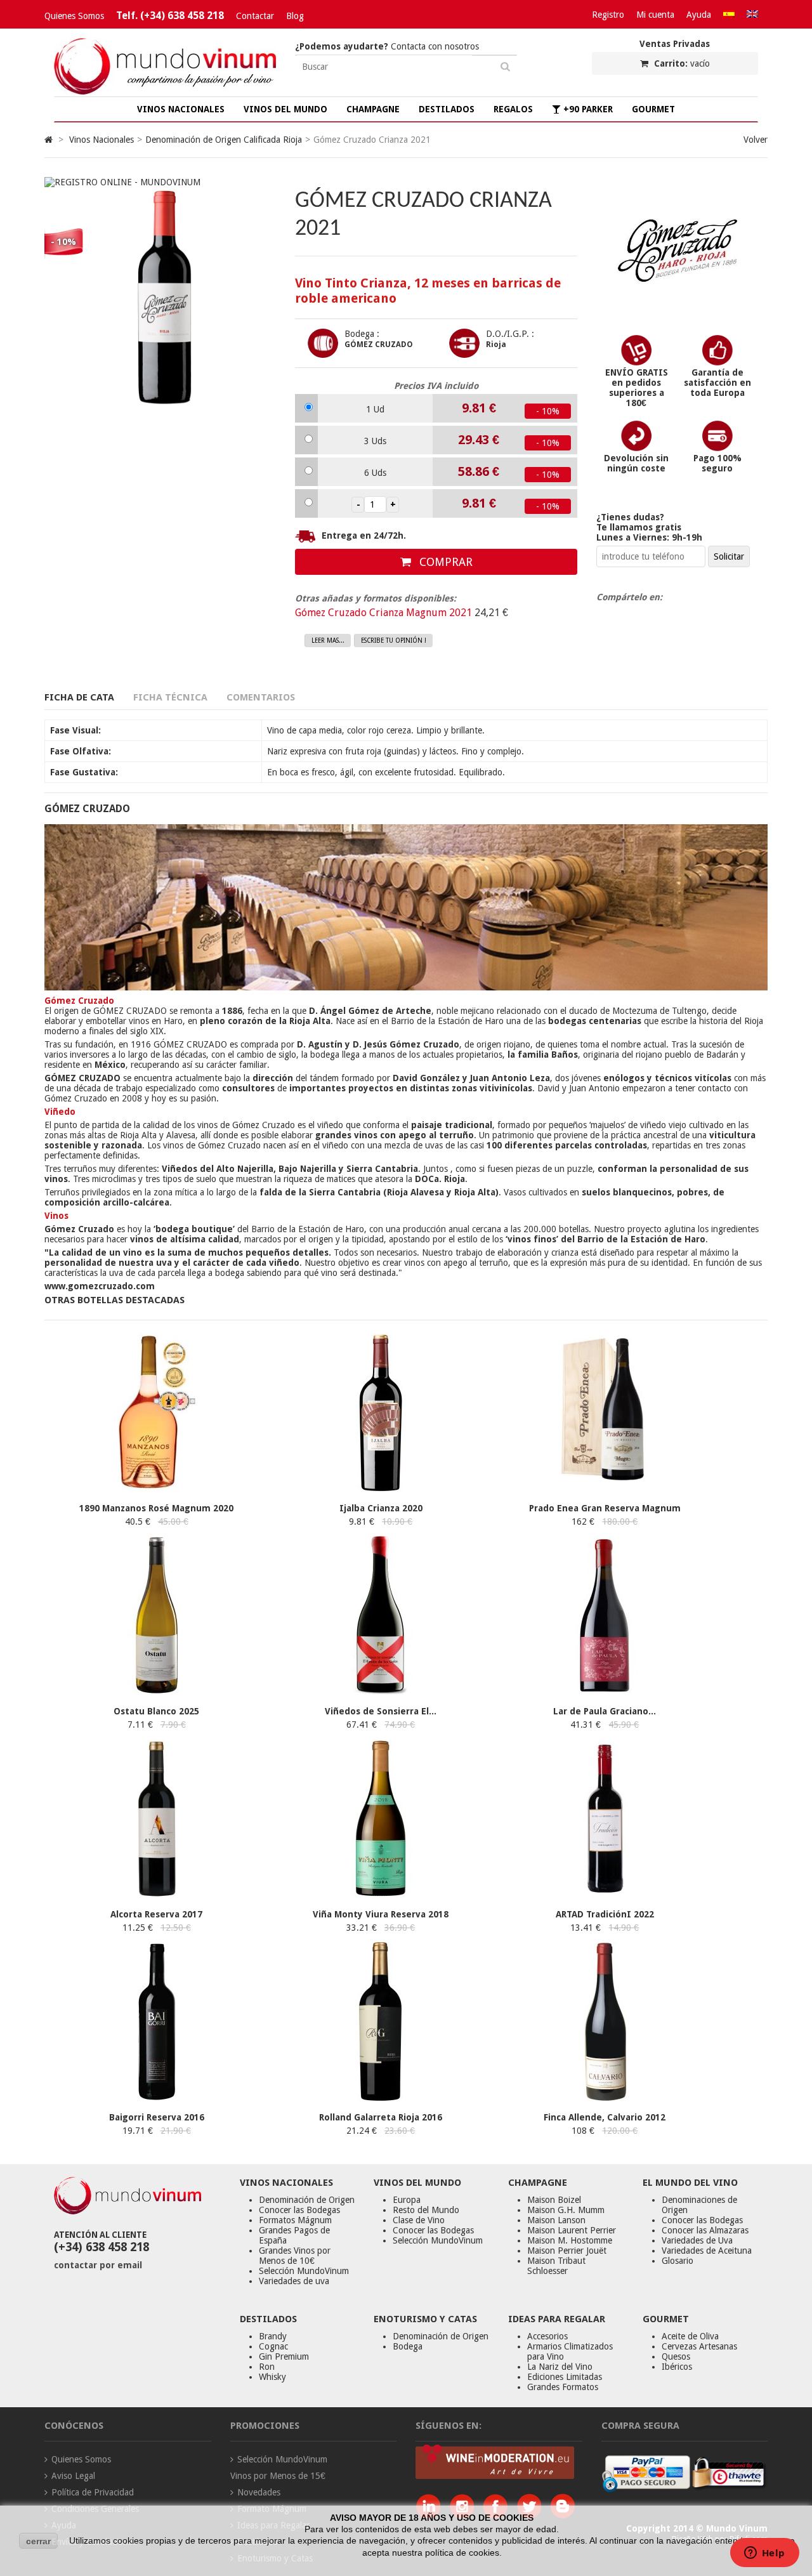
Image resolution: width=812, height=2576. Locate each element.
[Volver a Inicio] (49, 140)
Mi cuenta (655, 15)
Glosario (678, 2261)
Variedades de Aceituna (707, 2251)
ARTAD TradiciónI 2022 (605, 1914)
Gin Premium (284, 2356)
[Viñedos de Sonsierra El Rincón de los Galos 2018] (381, 1692)
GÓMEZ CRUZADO (379, 345)
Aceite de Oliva (690, 2336)
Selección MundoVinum (304, 2271)
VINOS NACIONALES (181, 109)
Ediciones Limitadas (565, 2377)
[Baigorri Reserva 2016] (157, 2098)
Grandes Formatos (563, 2387)
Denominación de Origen (307, 2200)
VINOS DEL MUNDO (285, 109)
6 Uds (375, 473)
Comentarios (261, 697)
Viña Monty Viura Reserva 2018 (381, 1914)
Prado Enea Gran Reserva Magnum (605, 1508)
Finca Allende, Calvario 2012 (605, 2117)
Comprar (444, 562)
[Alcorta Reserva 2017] (157, 1895)
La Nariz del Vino (560, 2367)
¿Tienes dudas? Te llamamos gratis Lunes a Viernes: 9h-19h (649, 527)
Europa (407, 2200)
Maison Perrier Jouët (567, 2251)
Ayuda (699, 15)
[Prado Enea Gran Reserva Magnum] (605, 1488)
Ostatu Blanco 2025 (156, 1711)
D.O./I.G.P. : (510, 334)
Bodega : (362, 334)
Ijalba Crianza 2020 (381, 1508)
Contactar (255, 16)
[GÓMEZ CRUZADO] (678, 313)
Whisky (272, 2377)
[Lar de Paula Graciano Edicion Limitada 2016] (605, 1692)
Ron (267, 2367)
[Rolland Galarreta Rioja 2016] (381, 2098)
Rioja (496, 345)
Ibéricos (677, 2367)
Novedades (259, 2492)
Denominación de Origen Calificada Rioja (224, 140)
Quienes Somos (74, 16)
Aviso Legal (73, 2476)
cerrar (38, 2541)
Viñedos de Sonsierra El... (381, 1711)
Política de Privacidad (93, 2492)
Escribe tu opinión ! (394, 641)
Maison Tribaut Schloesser (556, 2266)
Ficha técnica (170, 697)
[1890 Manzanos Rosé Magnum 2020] (157, 1488)
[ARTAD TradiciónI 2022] (605, 1895)
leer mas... (328, 641)
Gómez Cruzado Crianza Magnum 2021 (385, 613)
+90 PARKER (587, 109)
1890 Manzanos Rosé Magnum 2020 (156, 1508)
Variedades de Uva (697, 2240)
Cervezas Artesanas (699, 2346)
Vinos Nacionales (101, 140)
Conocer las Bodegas (299, 2210)
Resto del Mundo (426, 2210)
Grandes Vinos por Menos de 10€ (295, 2256)
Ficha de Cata (79, 697)
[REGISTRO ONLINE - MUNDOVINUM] (122, 182)
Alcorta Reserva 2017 (156, 1914)
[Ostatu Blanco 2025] (157, 1692)
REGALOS (513, 109)
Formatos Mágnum (295, 2220)
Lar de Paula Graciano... (605, 1711)
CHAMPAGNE (373, 109)
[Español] (729, 15)
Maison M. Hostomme (570, 2240)
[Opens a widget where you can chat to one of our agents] (764, 2554)
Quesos (676, 2356)
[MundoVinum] (165, 91)
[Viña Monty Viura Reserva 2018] (381, 1895)
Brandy (273, 2336)
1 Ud (375, 409)
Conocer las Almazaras (705, 2230)
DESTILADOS (447, 109)
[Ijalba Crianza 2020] (381, 1488)
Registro (608, 15)
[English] (752, 15)
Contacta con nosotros (387, 46)
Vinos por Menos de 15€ (278, 2476)
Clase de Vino (419, 2220)
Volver (756, 140)
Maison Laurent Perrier (572, 2230)
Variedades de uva (294, 2281)
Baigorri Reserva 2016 (157, 2117)
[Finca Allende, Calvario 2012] (605, 2098)
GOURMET (653, 109)
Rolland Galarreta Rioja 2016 (381, 2117)
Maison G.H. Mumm (566, 2210)
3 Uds (375, 441)
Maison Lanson (556, 2220)
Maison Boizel (554, 2200)
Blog (295, 16)
